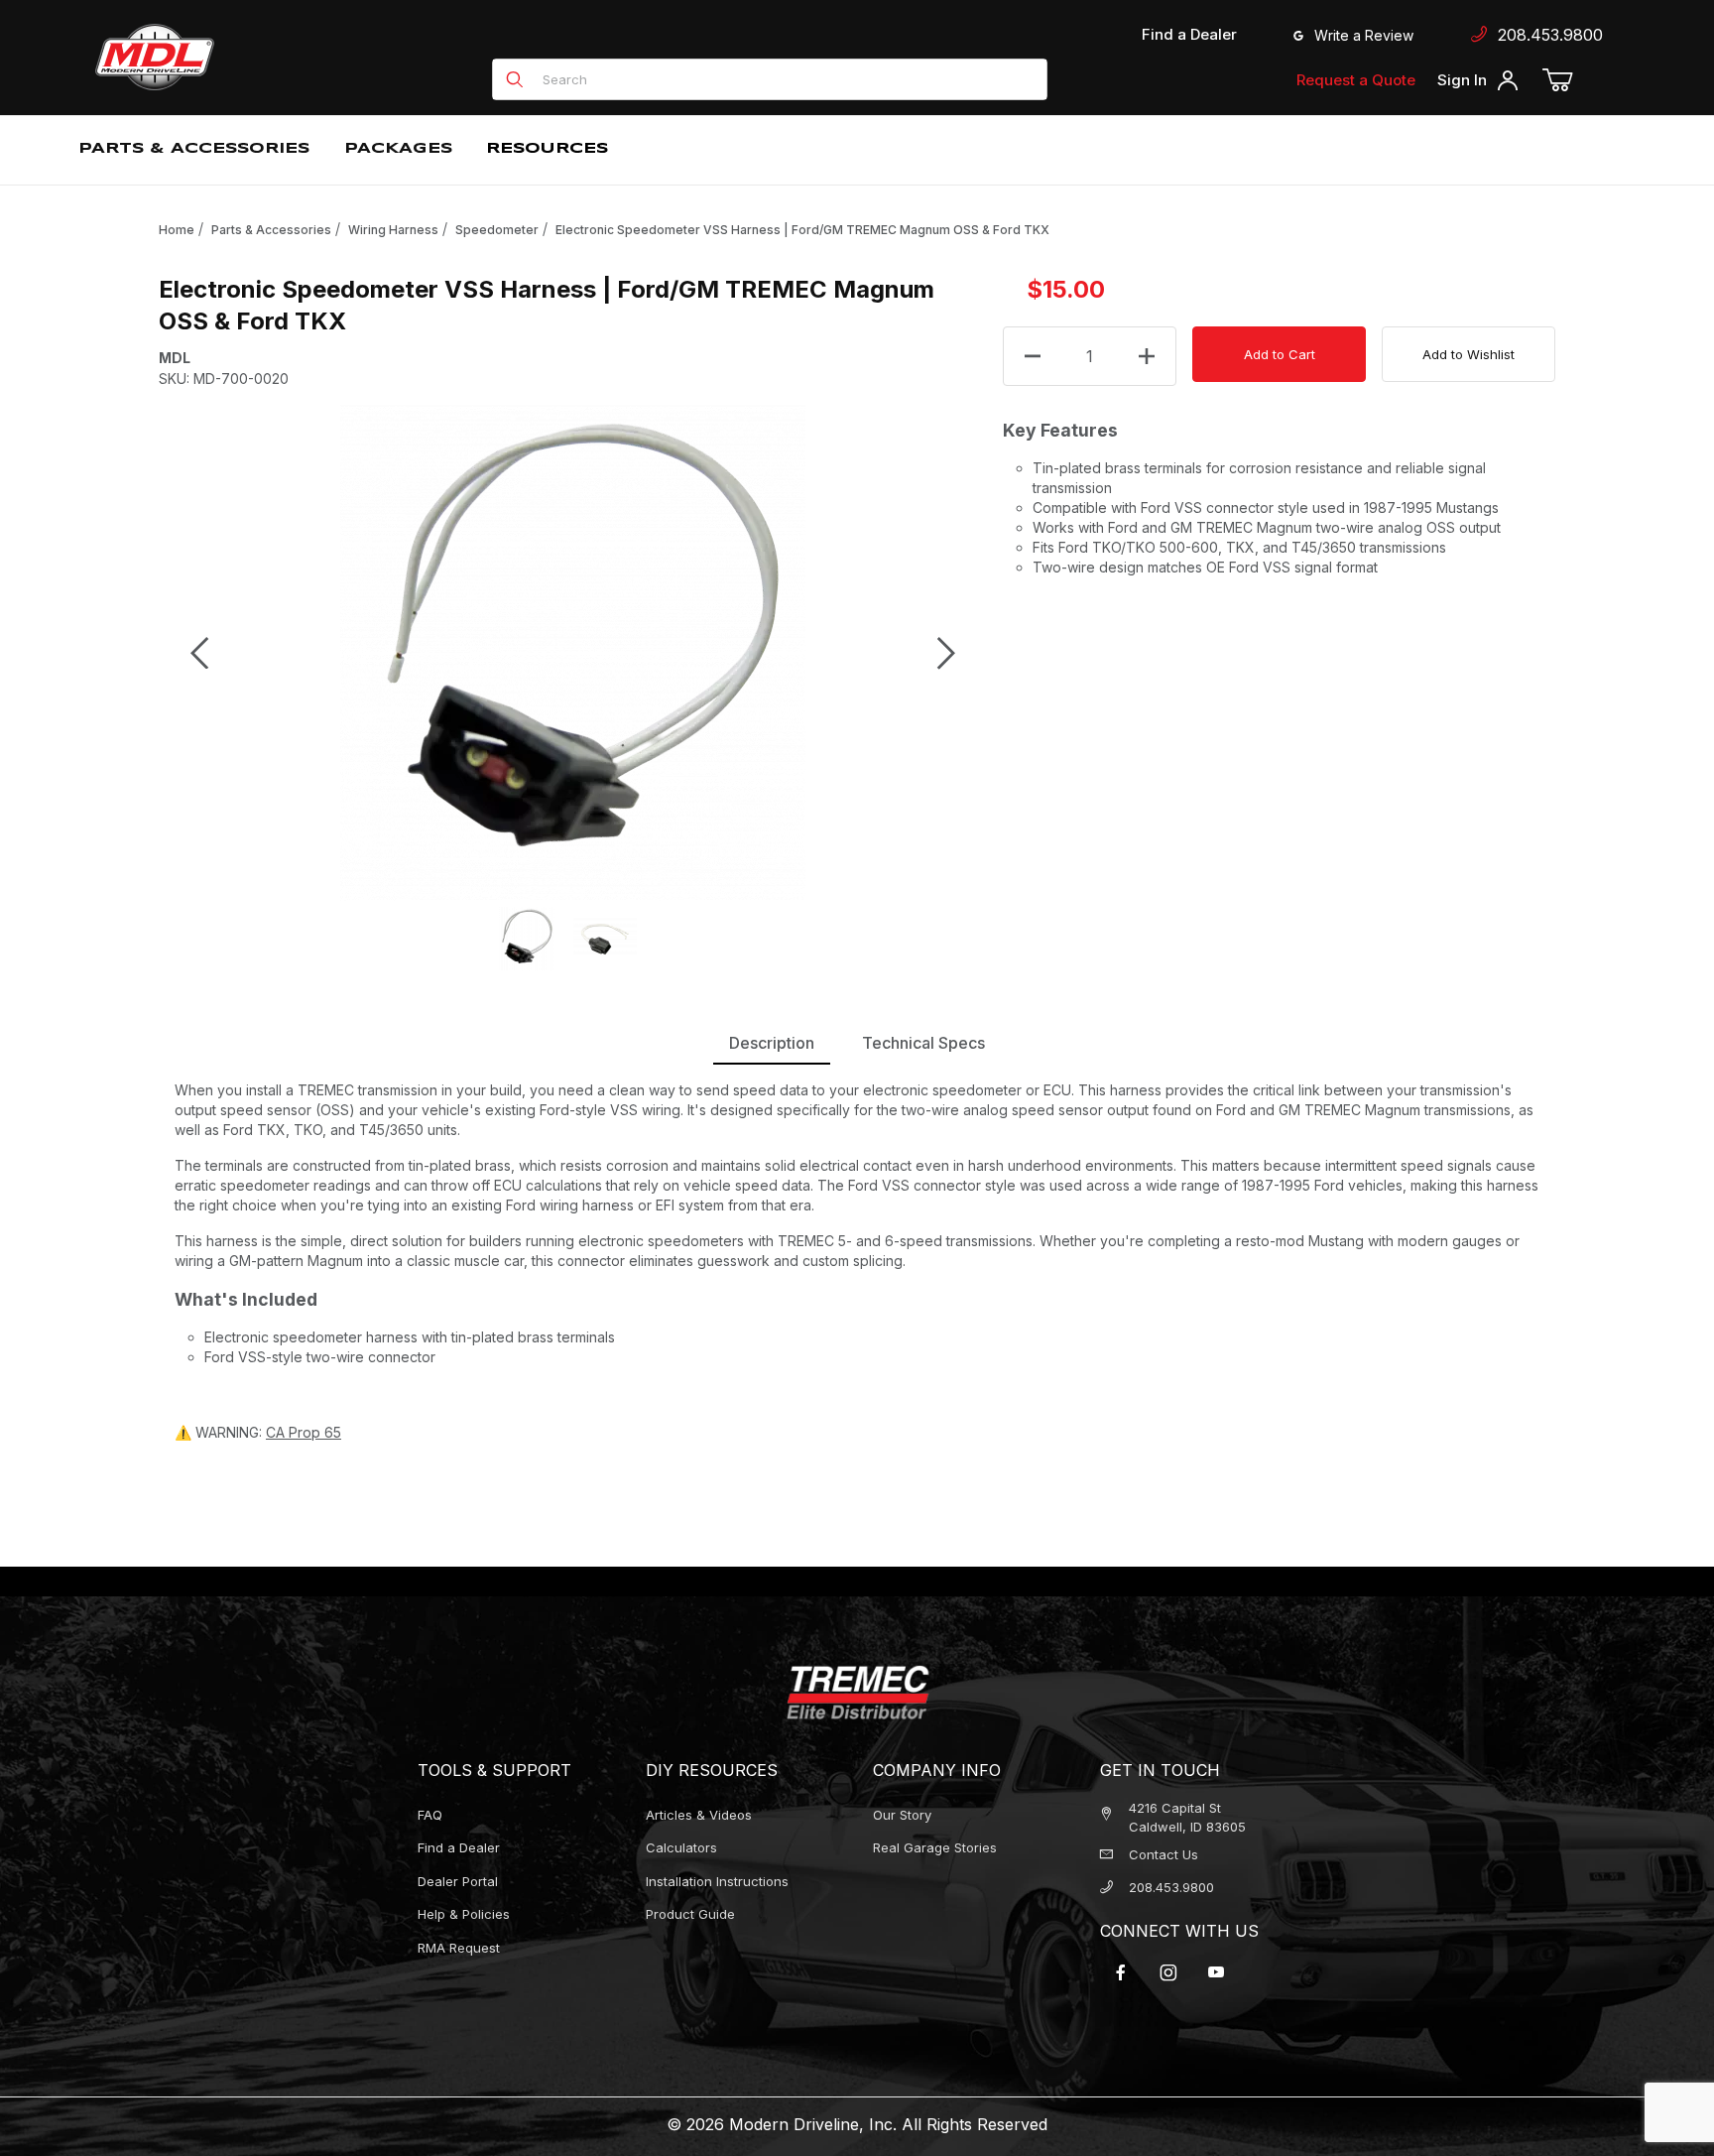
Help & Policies (464, 1914)
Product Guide (690, 1914)
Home (177, 230)
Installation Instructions (717, 1881)
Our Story (902, 1815)
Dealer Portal (458, 1881)
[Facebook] (1121, 1972)
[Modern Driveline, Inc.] (244, 57)
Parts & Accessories (271, 230)
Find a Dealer (1189, 34)
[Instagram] (1168, 1972)
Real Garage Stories (935, 1847)
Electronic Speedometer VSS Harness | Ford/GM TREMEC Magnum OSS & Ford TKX (802, 230)
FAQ (430, 1815)
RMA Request (459, 1948)
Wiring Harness (393, 230)
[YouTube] (1216, 1972)
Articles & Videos (699, 1815)
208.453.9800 (1545, 35)
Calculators (681, 1847)
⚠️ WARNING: (258, 1432)
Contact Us (1163, 1854)
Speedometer (497, 230)
